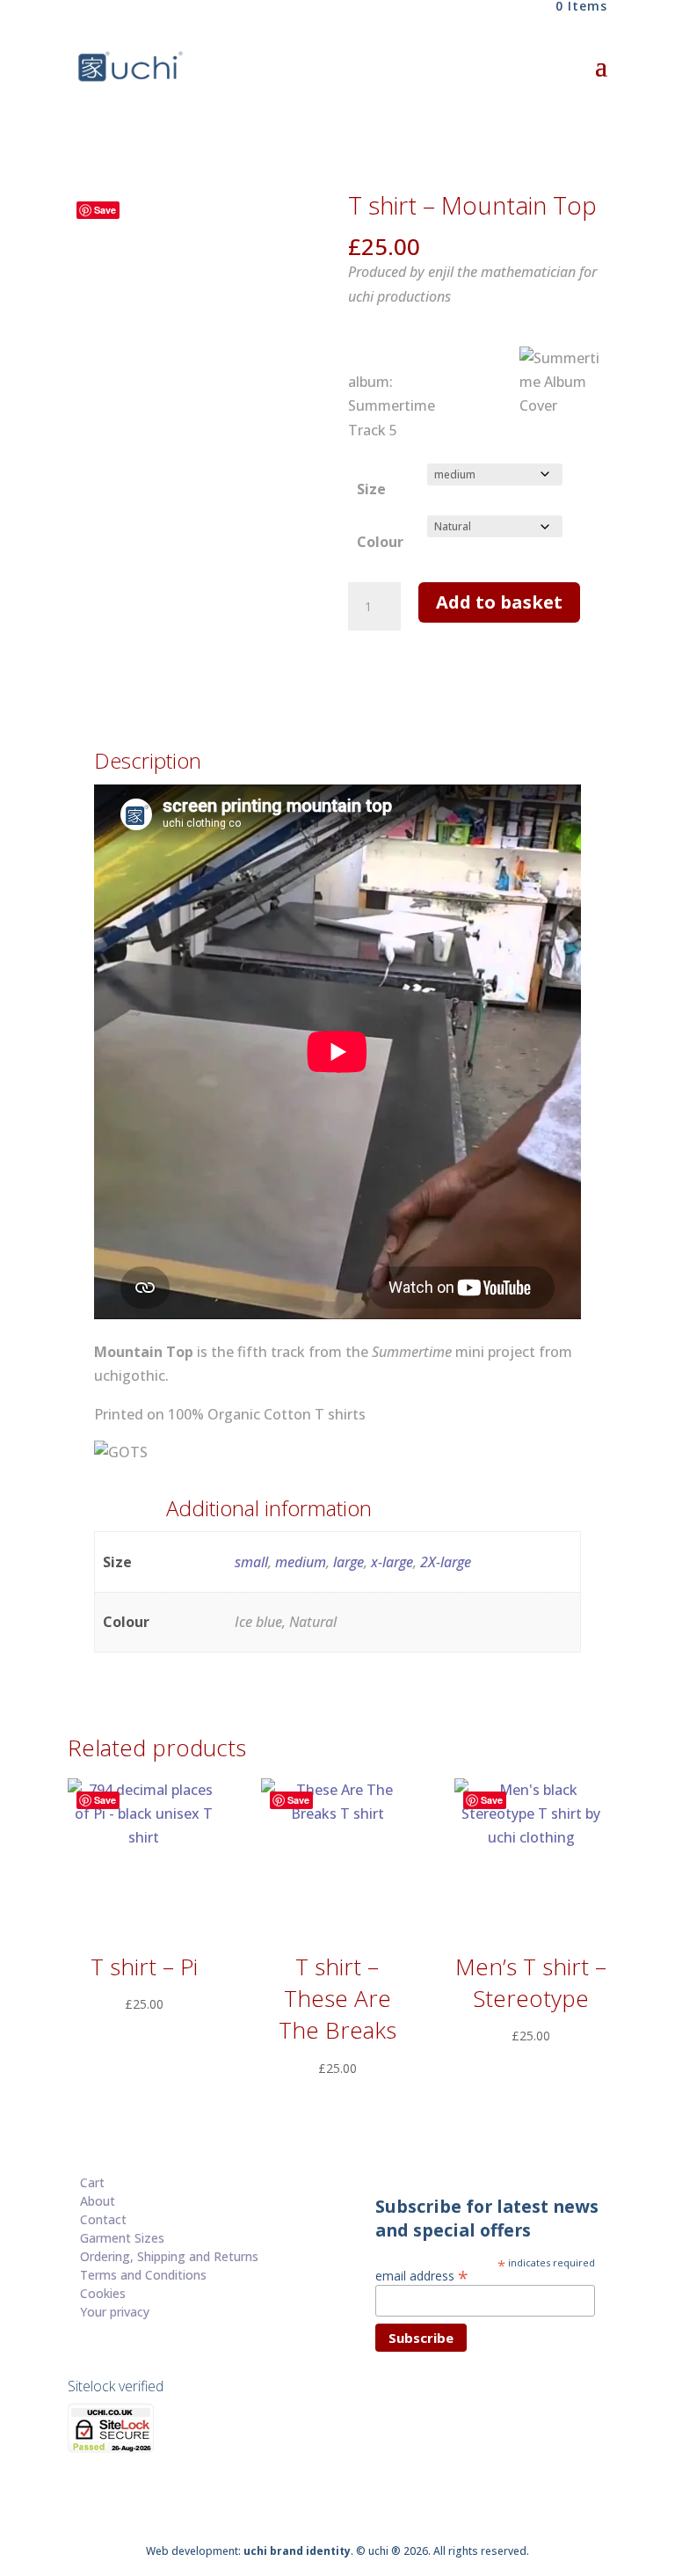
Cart (92, 2182)
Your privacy (115, 2312)
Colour (380, 542)
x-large (392, 1562)
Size (371, 489)
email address (422, 2275)
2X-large (446, 1562)
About (98, 2201)
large (348, 1562)
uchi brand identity (297, 2551)
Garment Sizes (122, 2238)
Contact (103, 2219)
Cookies (103, 2293)
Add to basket (499, 602)
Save (105, 210)
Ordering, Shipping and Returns (169, 2256)
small (251, 1562)
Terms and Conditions (143, 2275)
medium (301, 1562)
